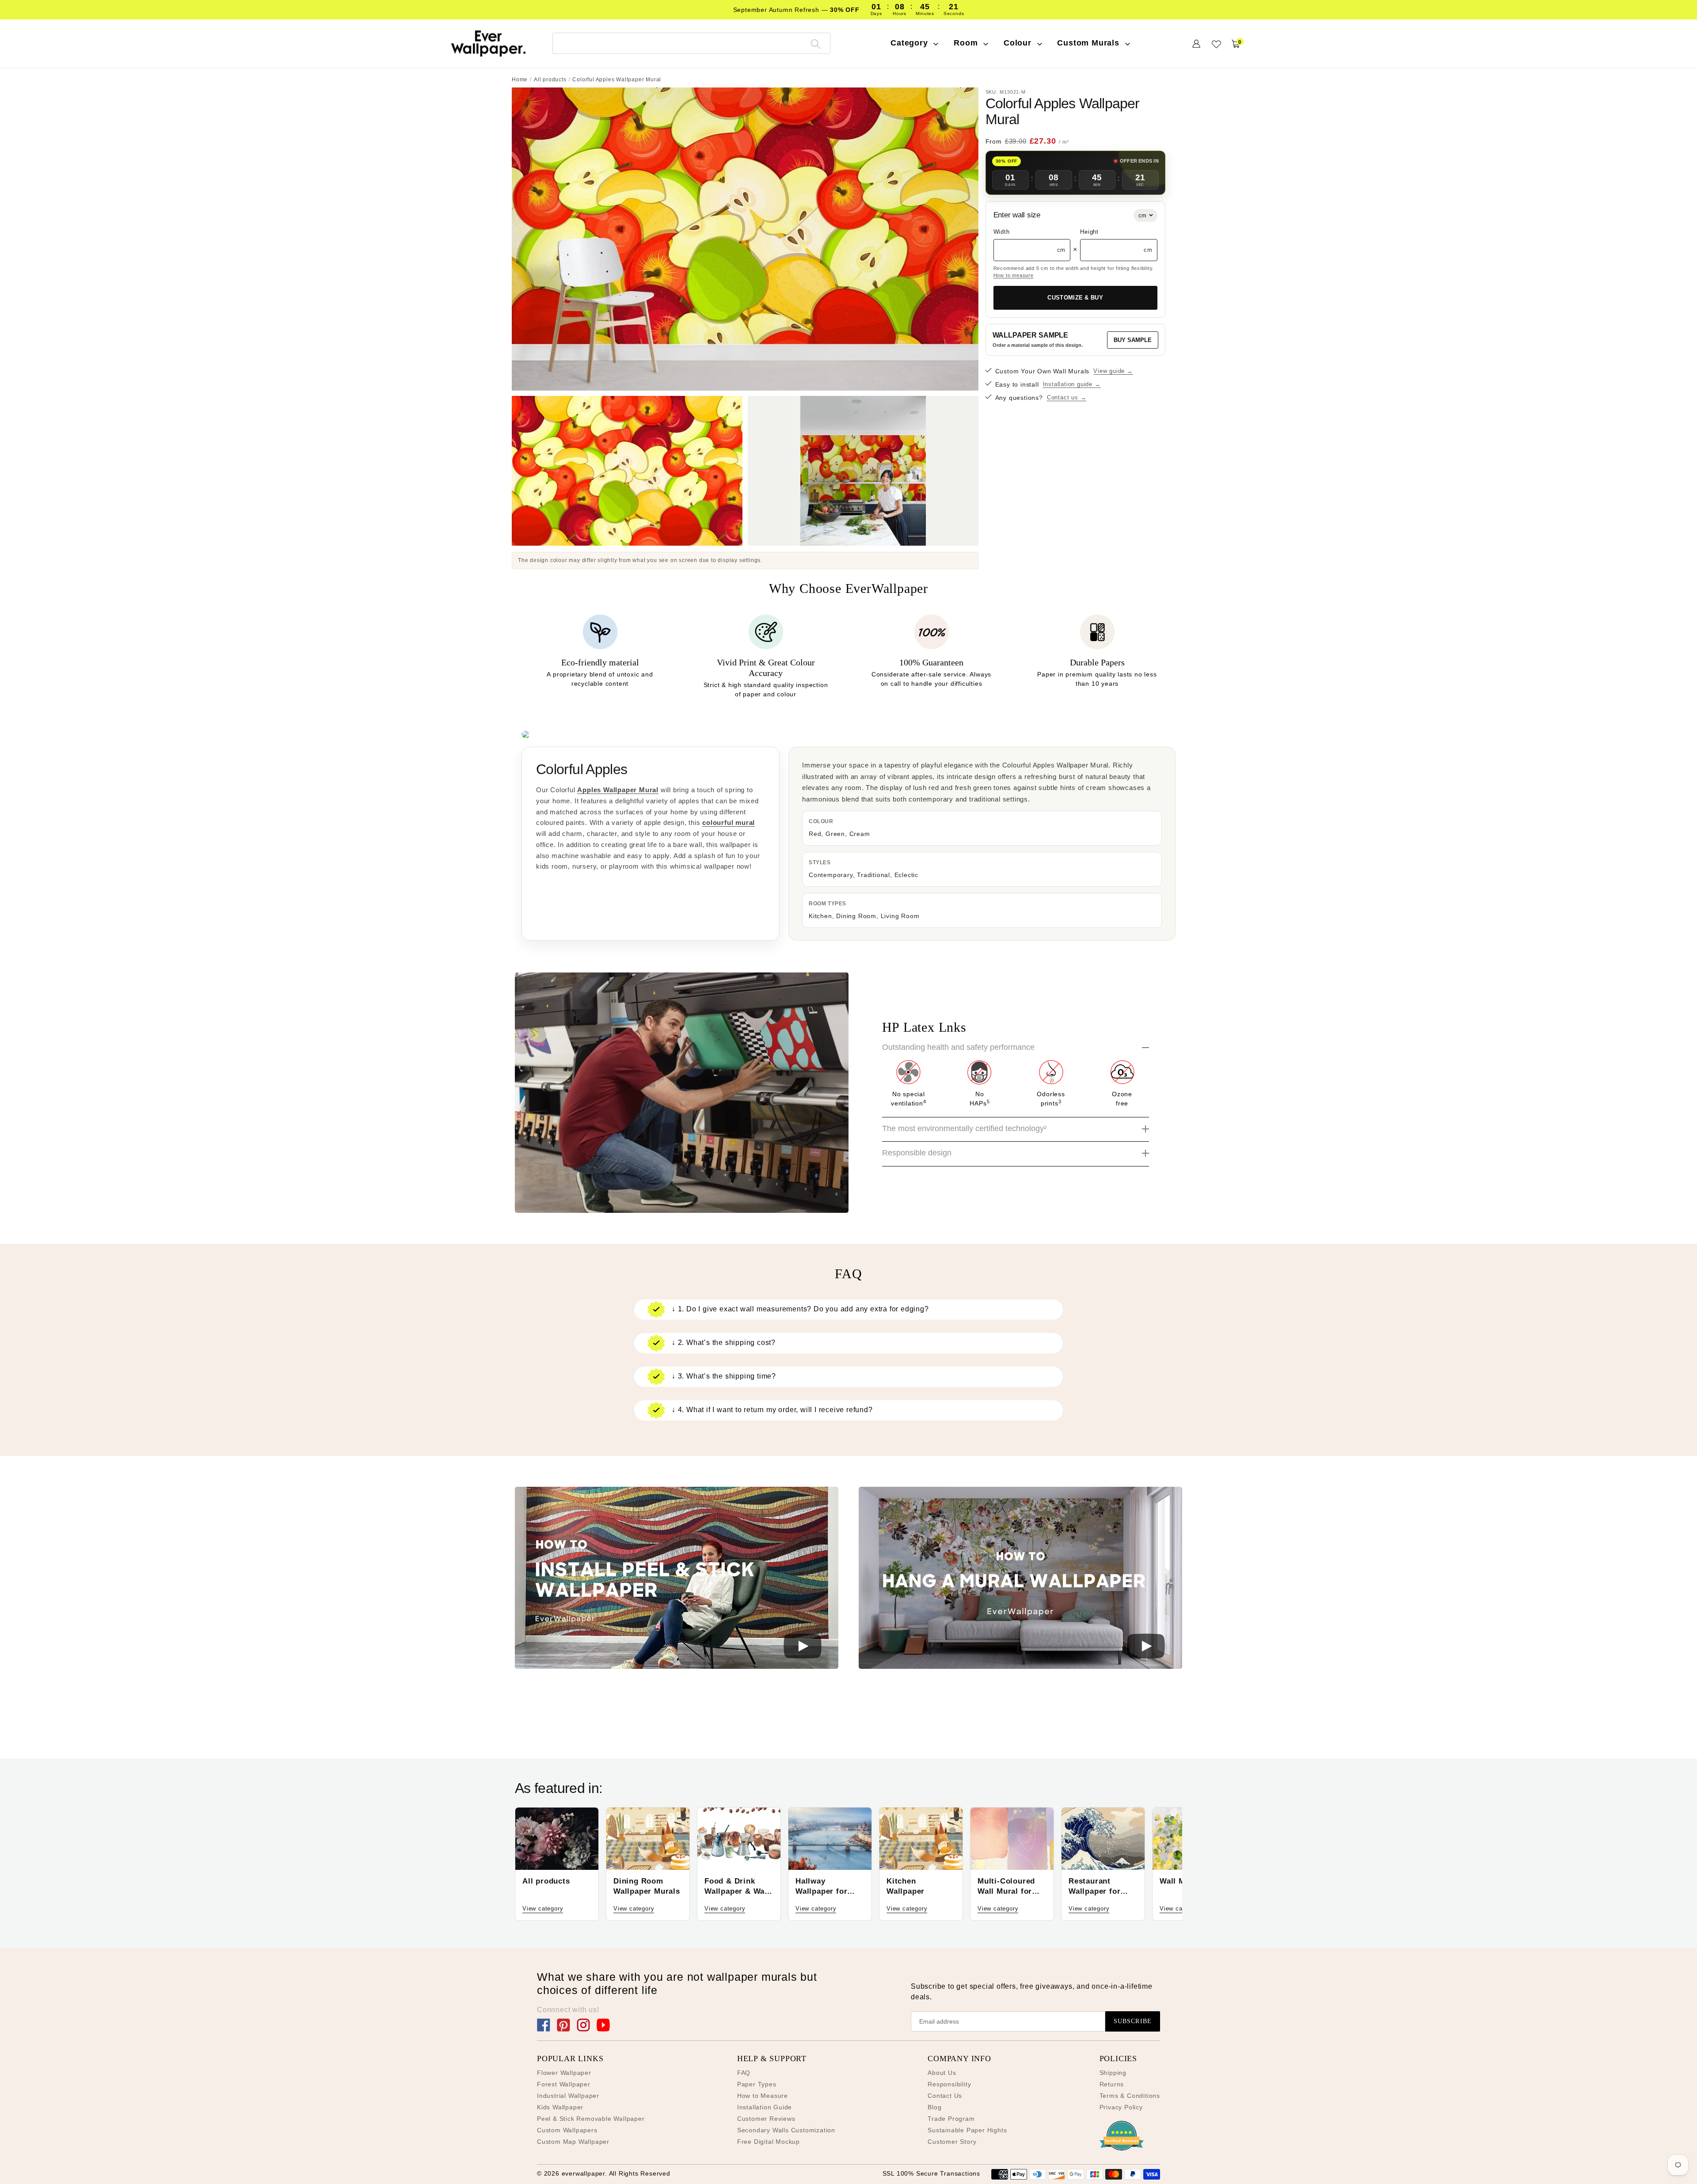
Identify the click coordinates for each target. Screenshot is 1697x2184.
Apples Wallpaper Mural (618, 790)
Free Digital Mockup (769, 2142)
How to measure (1014, 275)
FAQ (744, 2073)
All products (550, 80)
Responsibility (949, 2084)
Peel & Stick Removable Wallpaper (591, 2119)
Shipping (1113, 2073)
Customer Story (952, 2142)
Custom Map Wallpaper (573, 2142)
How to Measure (763, 2096)
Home (520, 80)
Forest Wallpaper (564, 2084)
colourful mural (729, 822)
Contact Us (945, 2096)
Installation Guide (765, 2107)
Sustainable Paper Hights (967, 2130)
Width (1002, 232)
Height (1089, 232)
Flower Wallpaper (564, 2073)
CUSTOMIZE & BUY (1075, 298)
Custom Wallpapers (567, 2130)
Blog (934, 2107)
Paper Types (757, 2084)
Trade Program (951, 2119)
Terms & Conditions (1130, 2096)
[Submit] (816, 43)
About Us (942, 2073)
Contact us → (1067, 397)
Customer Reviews (766, 2119)
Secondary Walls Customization (786, 2130)
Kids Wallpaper (560, 2107)
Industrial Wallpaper (568, 2096)
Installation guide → (1072, 384)
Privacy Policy (1121, 2107)
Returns (1112, 2084)
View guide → (1113, 371)
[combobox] (691, 43)
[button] (677, 1579)
